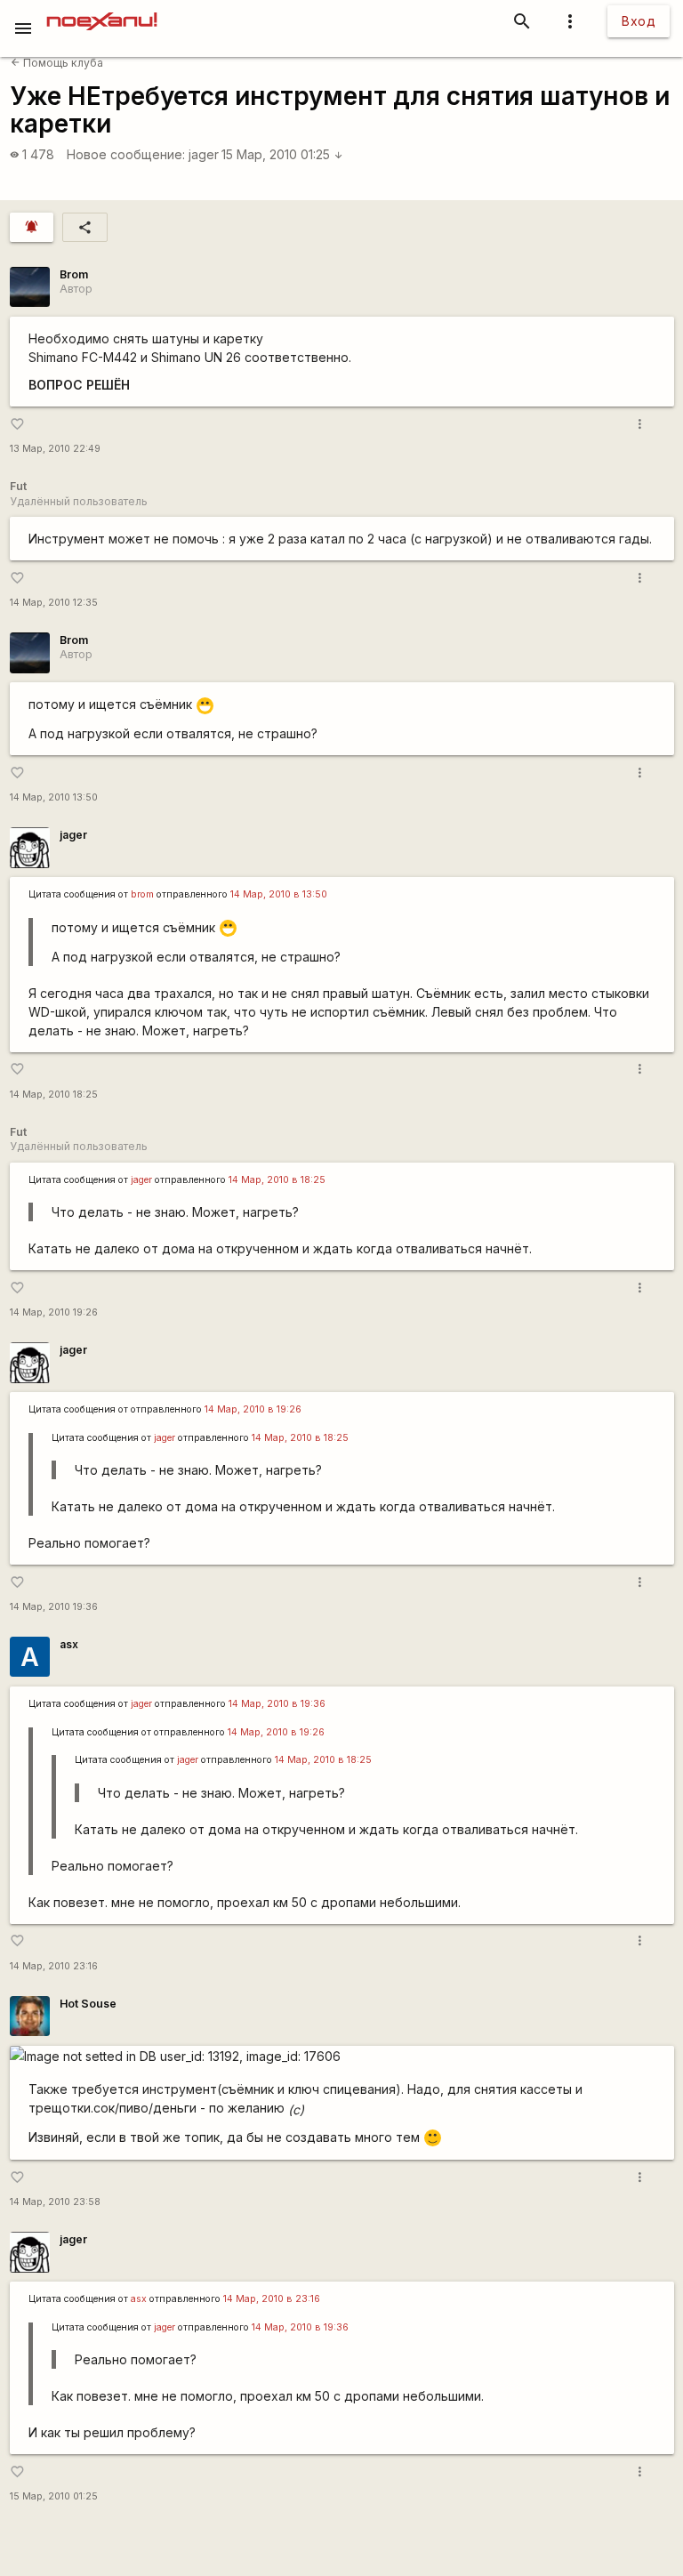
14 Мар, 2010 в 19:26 (253, 1409)
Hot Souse (88, 2004)
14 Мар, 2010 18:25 (54, 1095)
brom (142, 894)
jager (204, 154)
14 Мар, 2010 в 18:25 (277, 1180)
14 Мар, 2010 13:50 (54, 797)
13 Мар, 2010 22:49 (55, 449)
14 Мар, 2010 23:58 (55, 2202)
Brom (74, 274)
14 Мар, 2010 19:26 (54, 1312)
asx (69, 1644)
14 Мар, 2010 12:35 (54, 603)
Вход (639, 21)
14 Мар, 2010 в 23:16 (272, 2299)
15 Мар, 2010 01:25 (282, 154)
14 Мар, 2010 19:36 (54, 1607)
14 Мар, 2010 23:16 (54, 1966)
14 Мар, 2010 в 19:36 (277, 1704)
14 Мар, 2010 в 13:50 (279, 894)
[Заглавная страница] (102, 12)
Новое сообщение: (126, 154)
